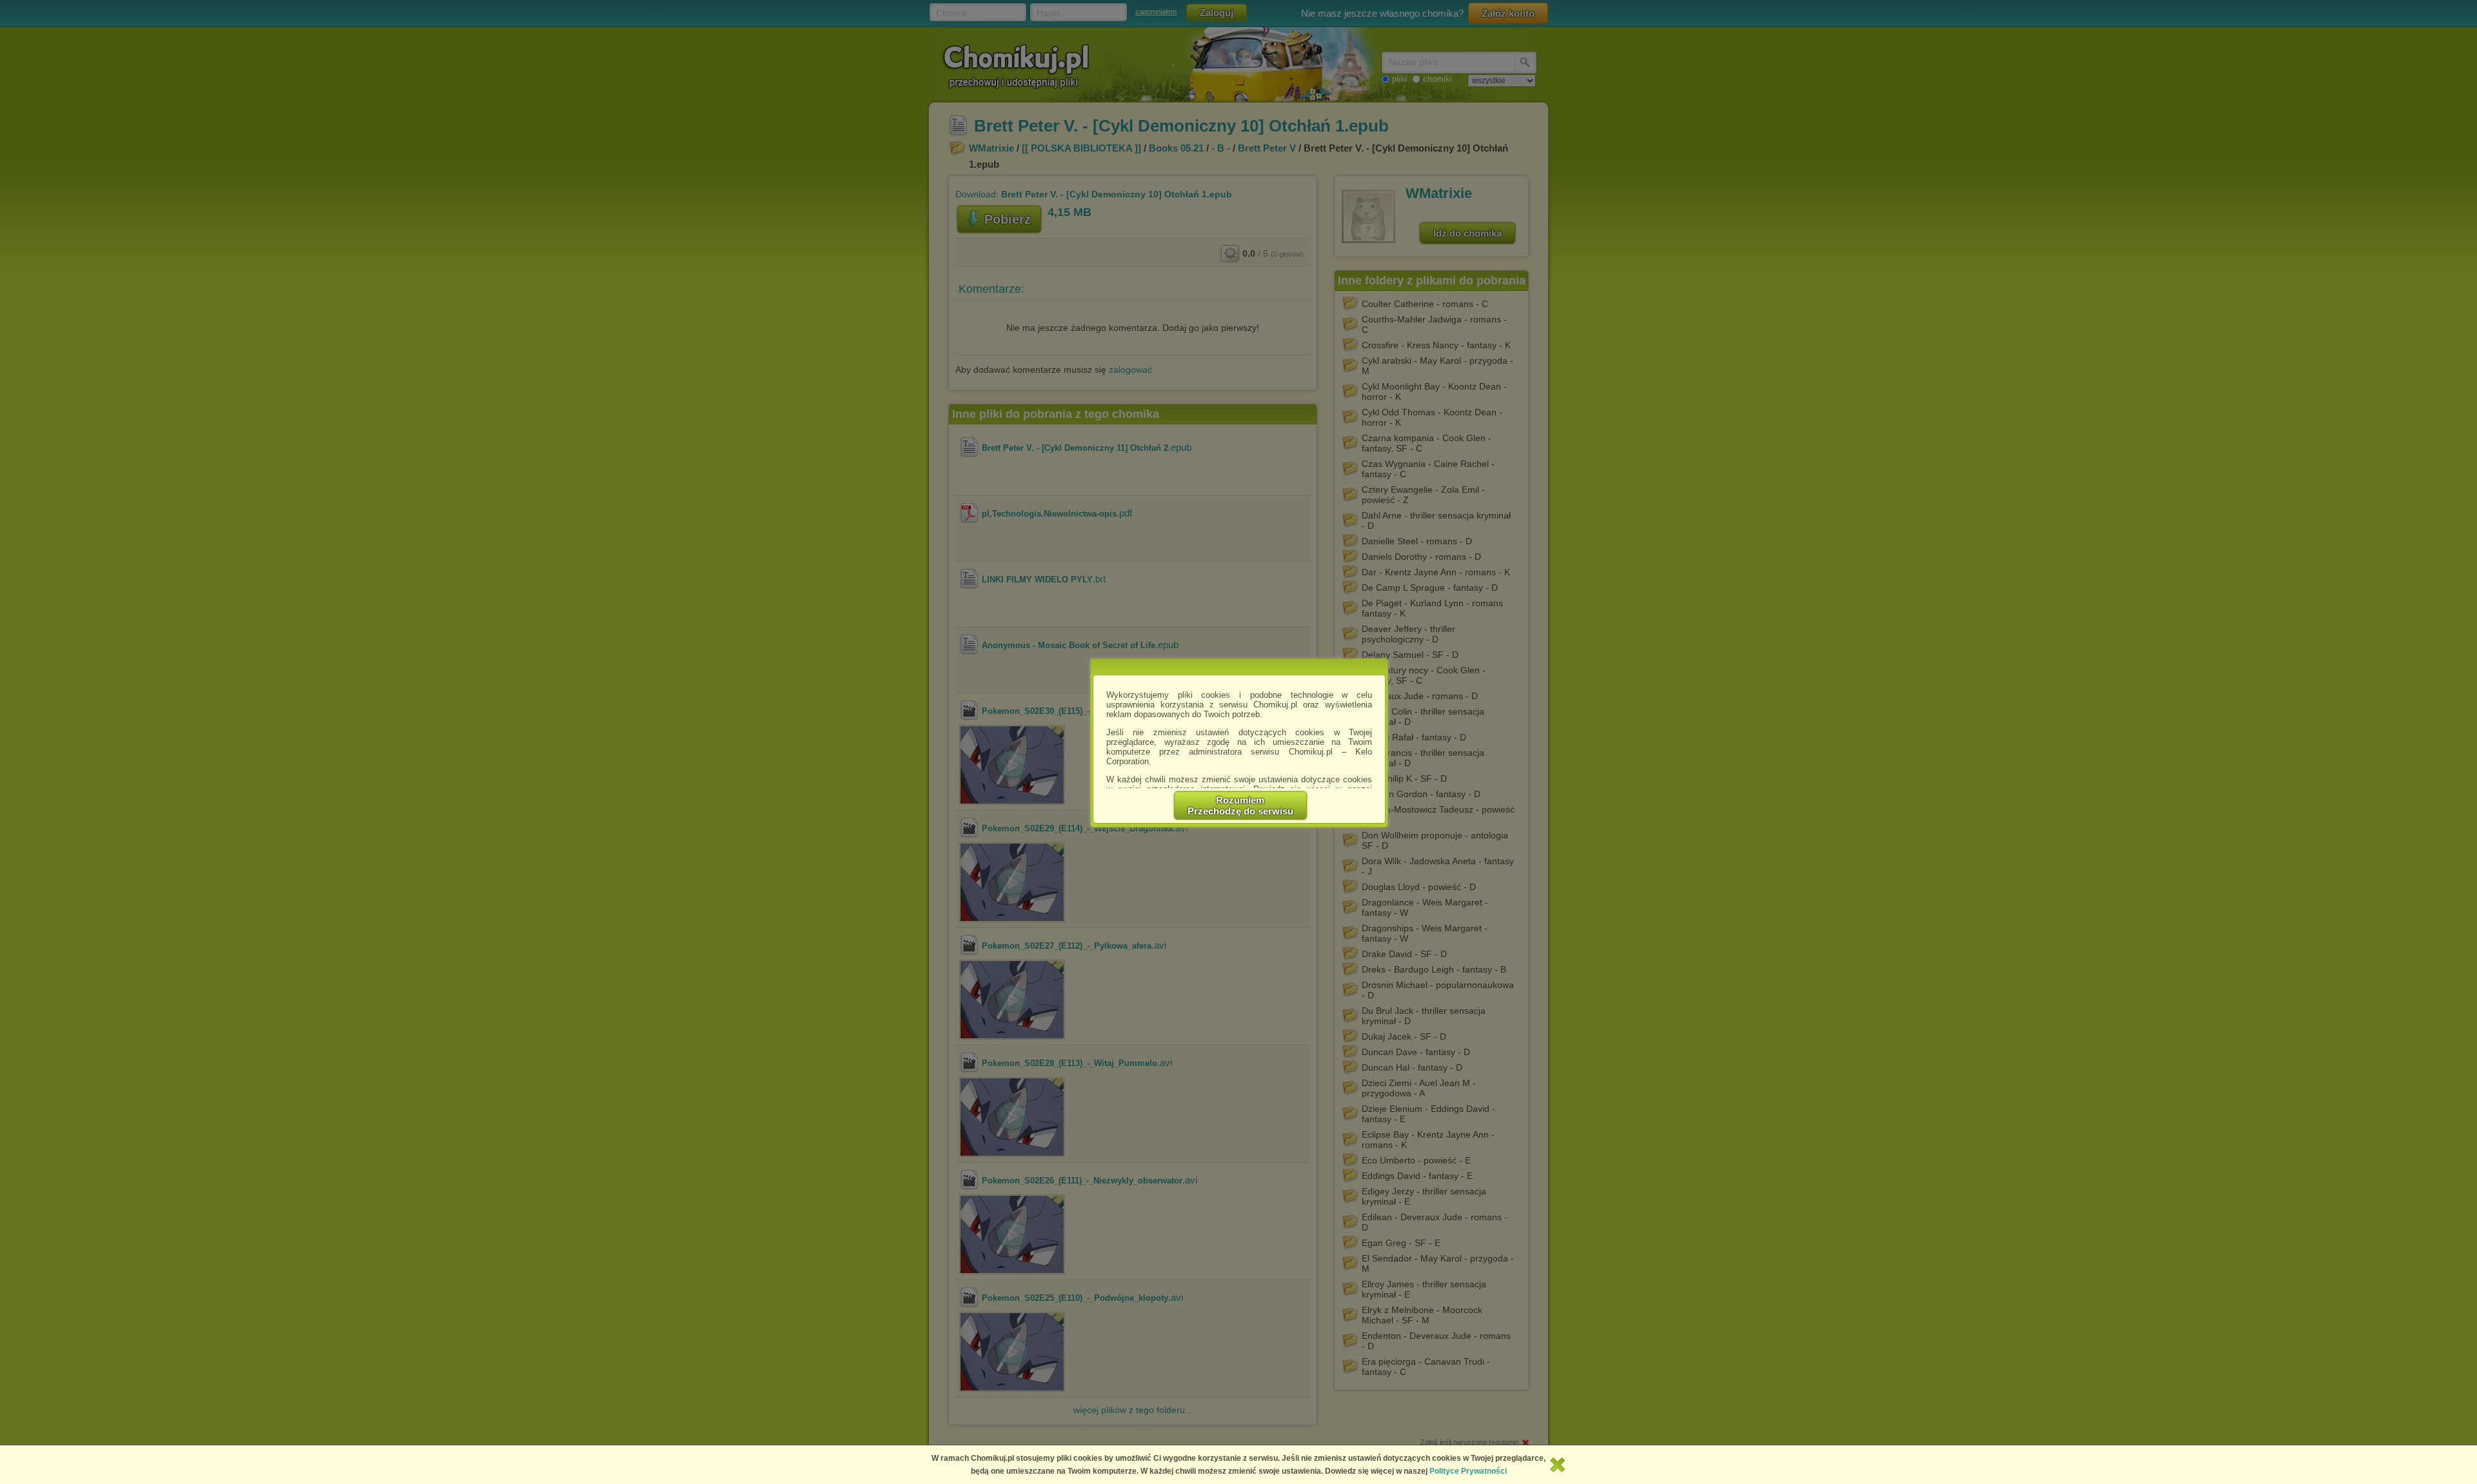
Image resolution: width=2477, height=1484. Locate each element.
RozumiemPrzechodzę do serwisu (1240, 806)
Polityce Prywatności (1468, 1471)
